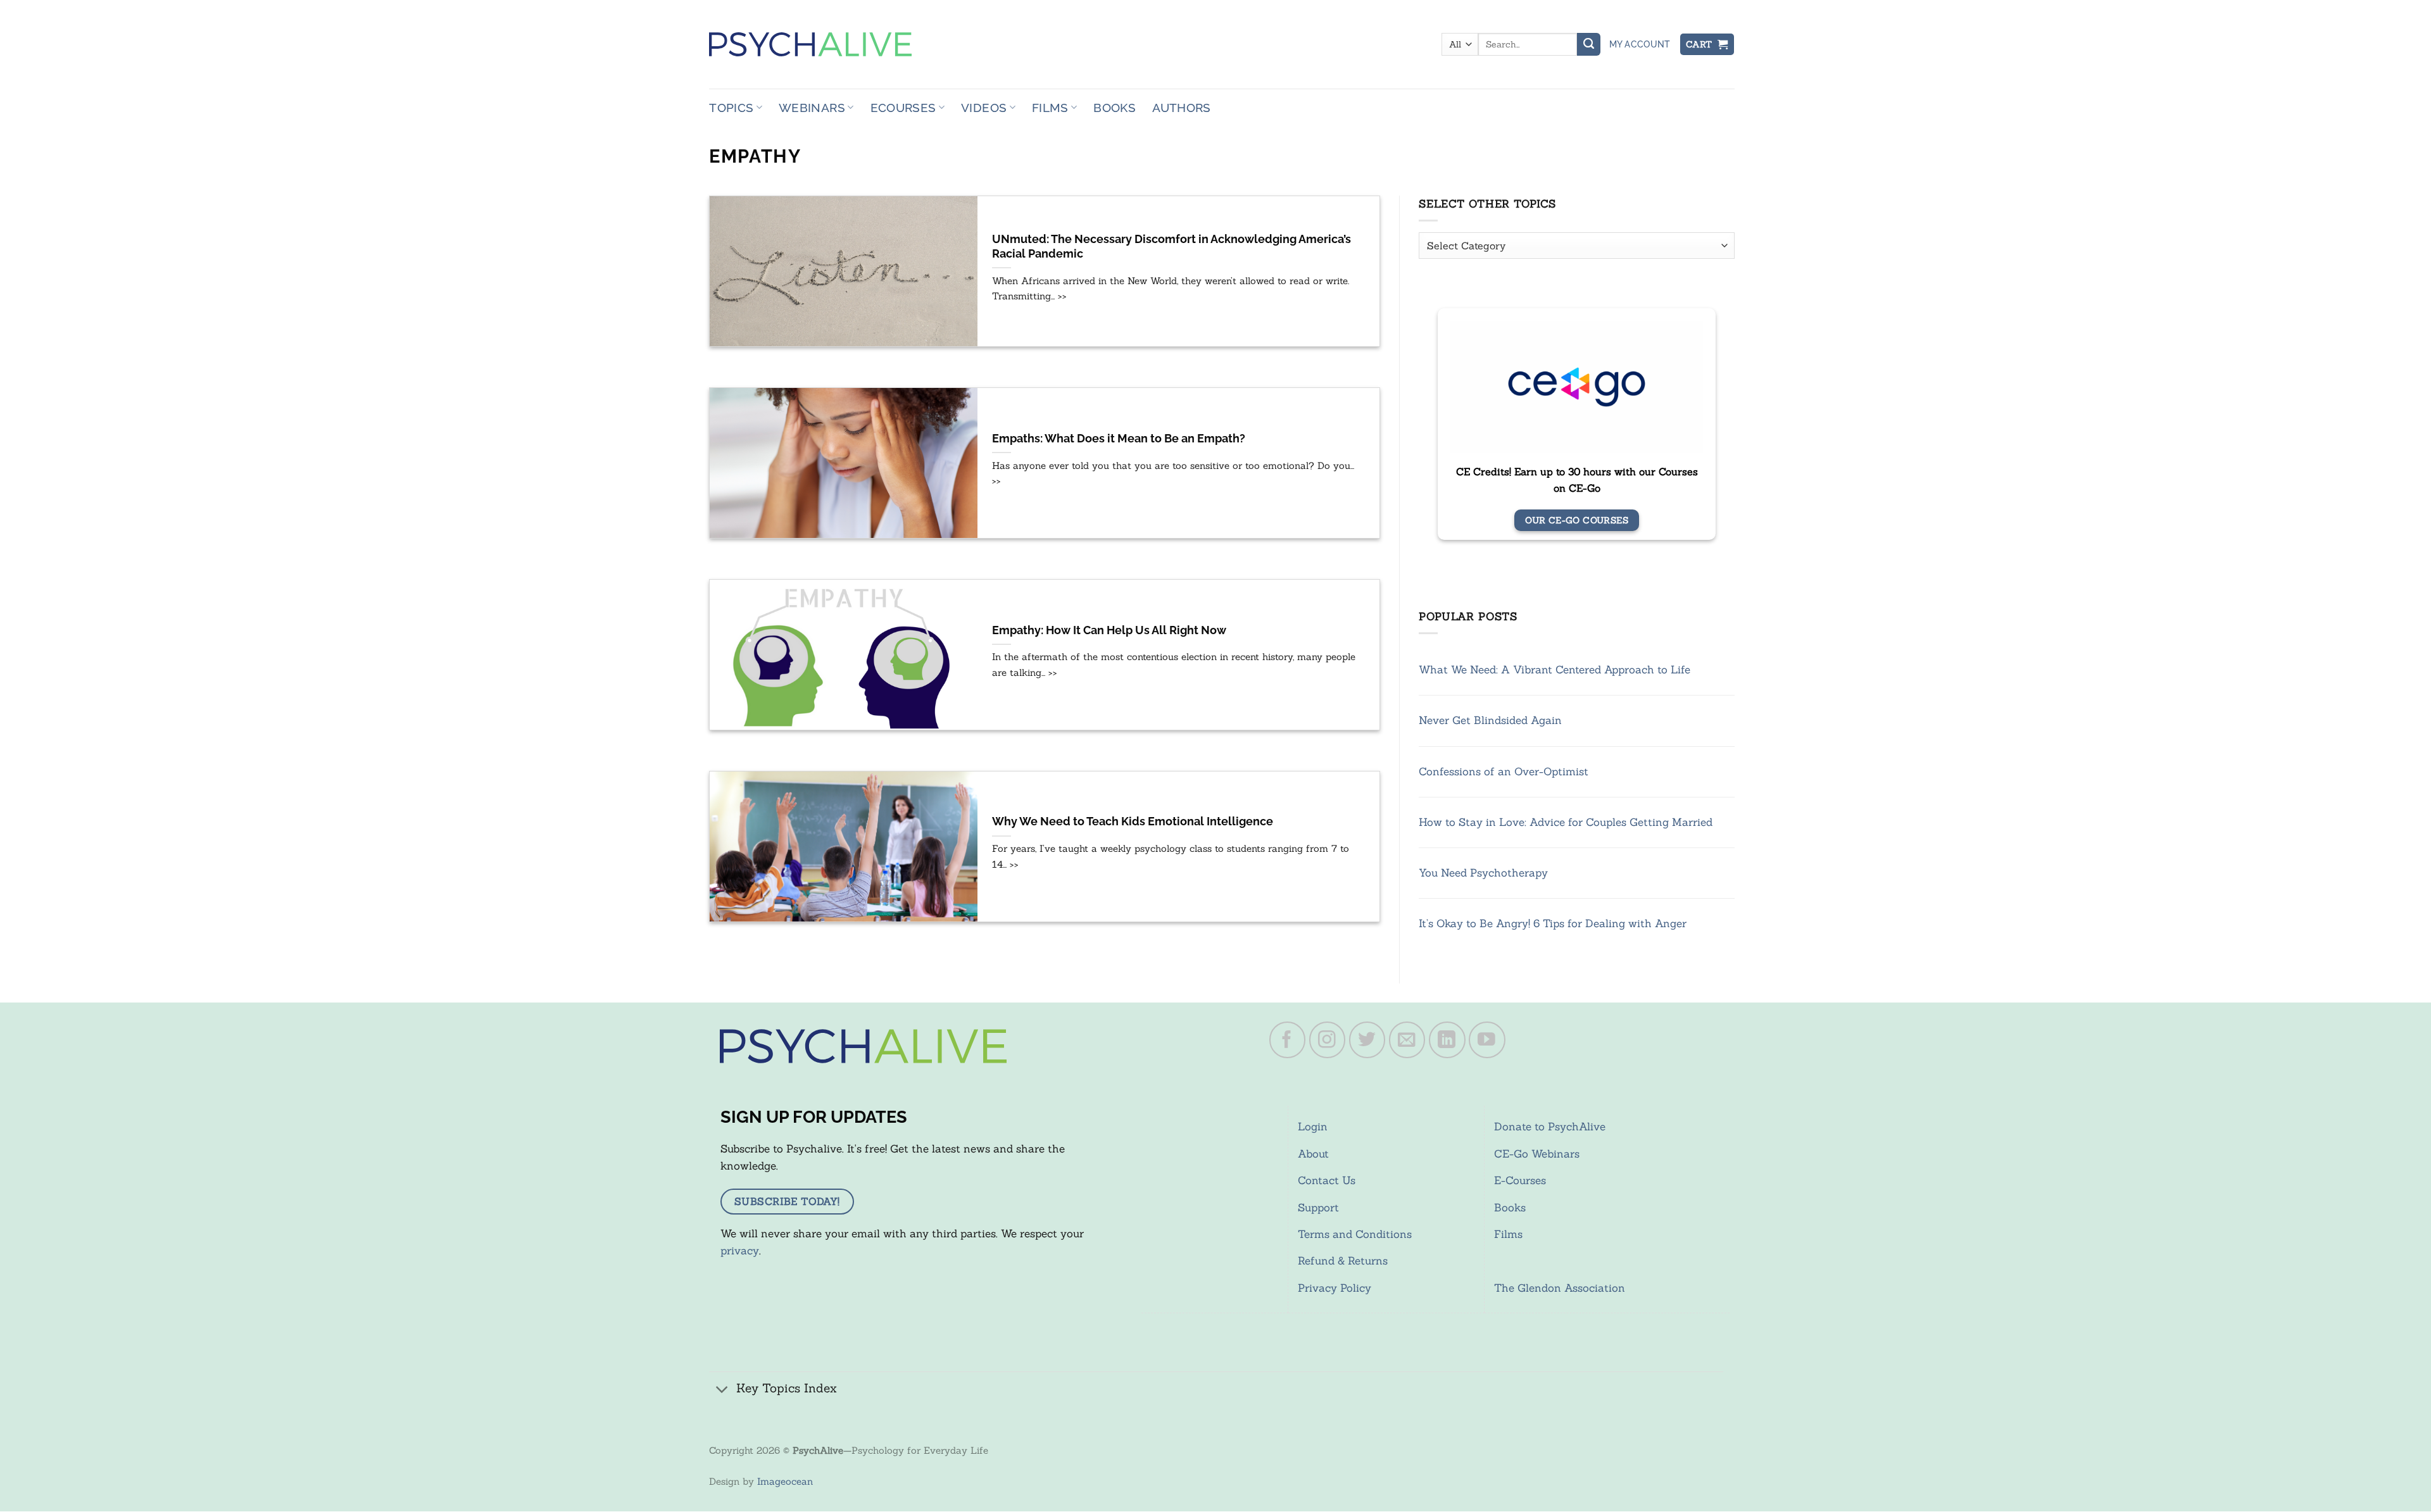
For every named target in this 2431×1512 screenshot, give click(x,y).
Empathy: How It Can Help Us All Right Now (1109, 630)
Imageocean (785, 1481)
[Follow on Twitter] (1367, 1040)
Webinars (812, 108)
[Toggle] (722, 1390)
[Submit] (1588, 44)
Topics (731, 108)
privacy (740, 1251)
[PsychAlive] (810, 44)
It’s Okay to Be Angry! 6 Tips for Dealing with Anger (1553, 923)
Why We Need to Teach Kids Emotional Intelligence (1133, 822)
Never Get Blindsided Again (1490, 720)
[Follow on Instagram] (1328, 1040)
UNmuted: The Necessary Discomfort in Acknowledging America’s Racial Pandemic (1172, 247)
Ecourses (903, 108)
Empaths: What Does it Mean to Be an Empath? (1119, 439)
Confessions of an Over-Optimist (1504, 772)
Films (1050, 108)
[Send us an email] (1407, 1040)
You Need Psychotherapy (1483, 873)
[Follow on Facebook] (1288, 1040)
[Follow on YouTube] (1487, 1040)
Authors (1182, 108)
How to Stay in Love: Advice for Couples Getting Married (1566, 822)
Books (1115, 108)
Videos (984, 108)
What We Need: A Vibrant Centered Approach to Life (1555, 670)
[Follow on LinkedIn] (1447, 1040)
